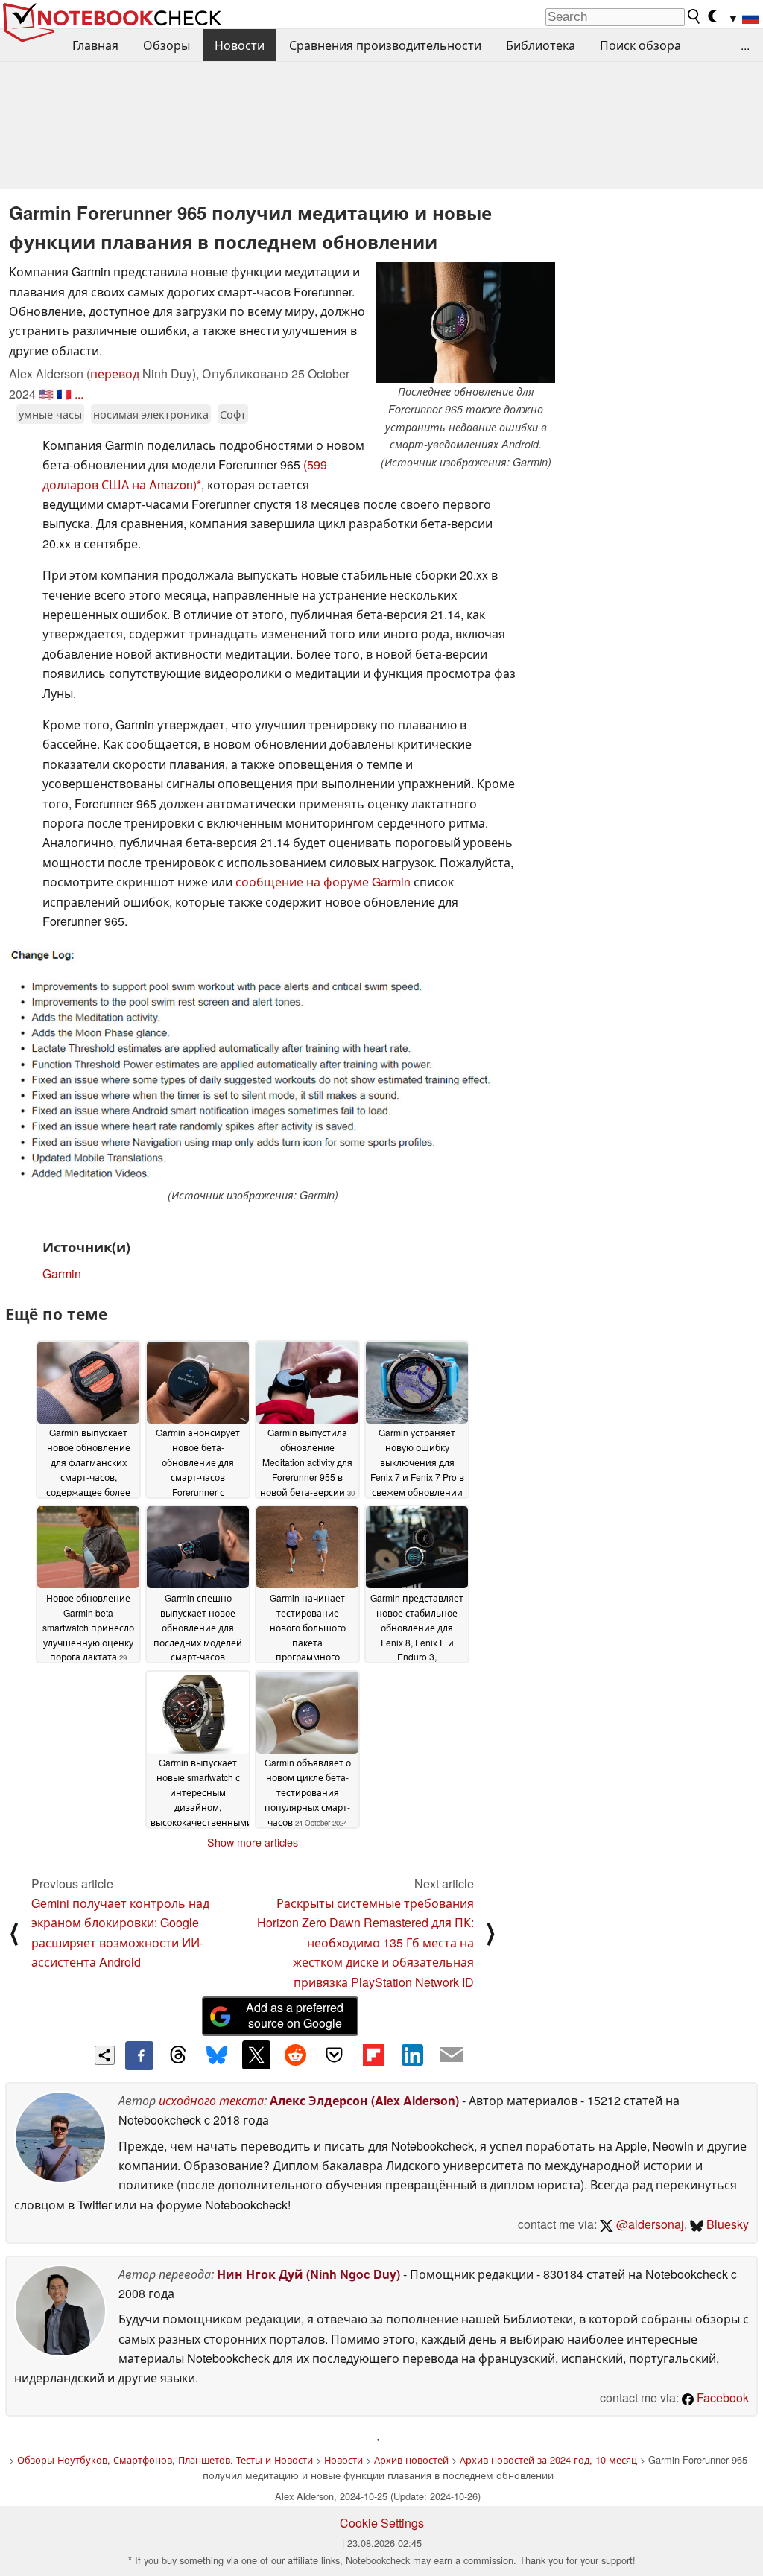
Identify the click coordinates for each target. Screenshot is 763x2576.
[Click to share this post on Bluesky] (217, 2055)
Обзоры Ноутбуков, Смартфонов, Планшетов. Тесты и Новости (165, 2459)
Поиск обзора (640, 45)
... (745, 45)
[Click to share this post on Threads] (178, 2055)
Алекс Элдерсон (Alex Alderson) (364, 2100)
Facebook (721, 2398)
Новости (240, 45)
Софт (233, 414)
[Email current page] (452, 2055)
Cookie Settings (382, 2523)
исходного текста (211, 2100)
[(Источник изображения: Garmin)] (253, 1065)
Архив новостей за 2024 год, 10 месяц (548, 2459)
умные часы (50, 414)
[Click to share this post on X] (256, 2055)
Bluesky (726, 2224)
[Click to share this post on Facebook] (139, 2055)
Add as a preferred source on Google (295, 2015)
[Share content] (105, 2056)
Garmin (62, 1273)
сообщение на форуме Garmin (323, 882)
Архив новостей (411, 2459)
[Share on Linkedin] (412, 2055)
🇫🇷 (64, 394)
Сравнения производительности (385, 45)
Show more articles (253, 1842)
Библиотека (541, 45)
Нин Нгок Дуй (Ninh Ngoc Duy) (308, 2274)
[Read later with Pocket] (335, 2055)
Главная (95, 45)
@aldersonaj (649, 2224)
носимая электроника (151, 414)
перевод (115, 374)
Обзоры (167, 45)
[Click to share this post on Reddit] (295, 2055)
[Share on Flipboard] (373, 2055)
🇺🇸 (46, 394)
